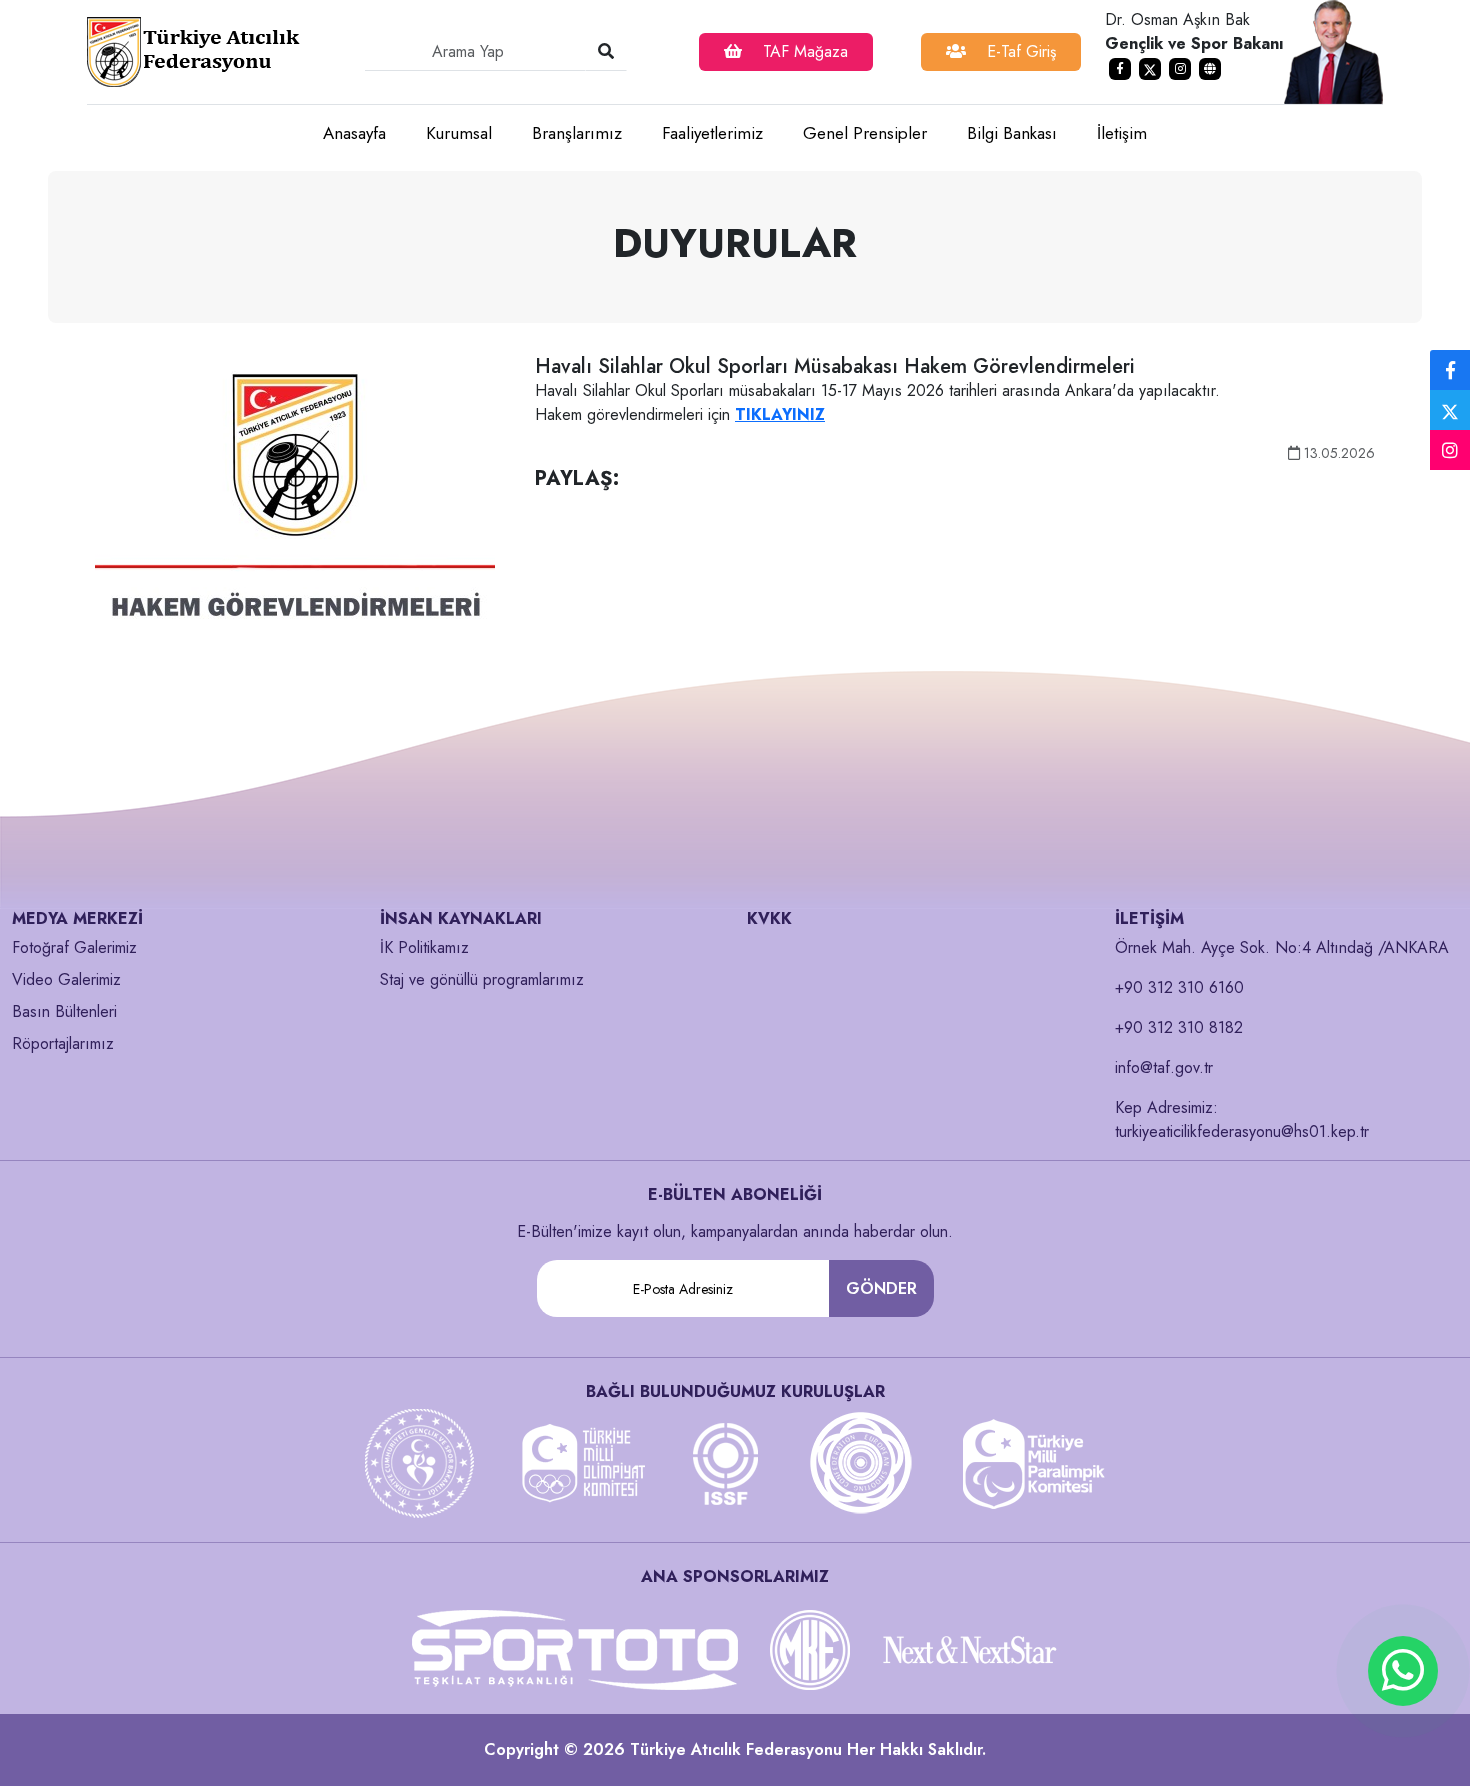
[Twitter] (1450, 410)
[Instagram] (1450, 451)
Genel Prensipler (865, 133)
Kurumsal (459, 133)
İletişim (1122, 133)
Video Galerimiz (66, 979)
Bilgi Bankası (1012, 133)
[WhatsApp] (1403, 1671)
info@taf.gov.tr (1164, 1067)
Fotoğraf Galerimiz (74, 947)
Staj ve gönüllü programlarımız (482, 979)
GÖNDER (881, 1288)
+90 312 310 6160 (1179, 987)
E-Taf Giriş (1019, 51)
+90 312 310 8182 (1179, 1027)
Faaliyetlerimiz (712, 133)
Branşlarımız (577, 133)
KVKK (769, 918)
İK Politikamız (424, 947)
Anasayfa (354, 133)
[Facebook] (1450, 371)
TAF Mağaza (803, 51)
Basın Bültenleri (64, 1011)
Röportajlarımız (63, 1043)
